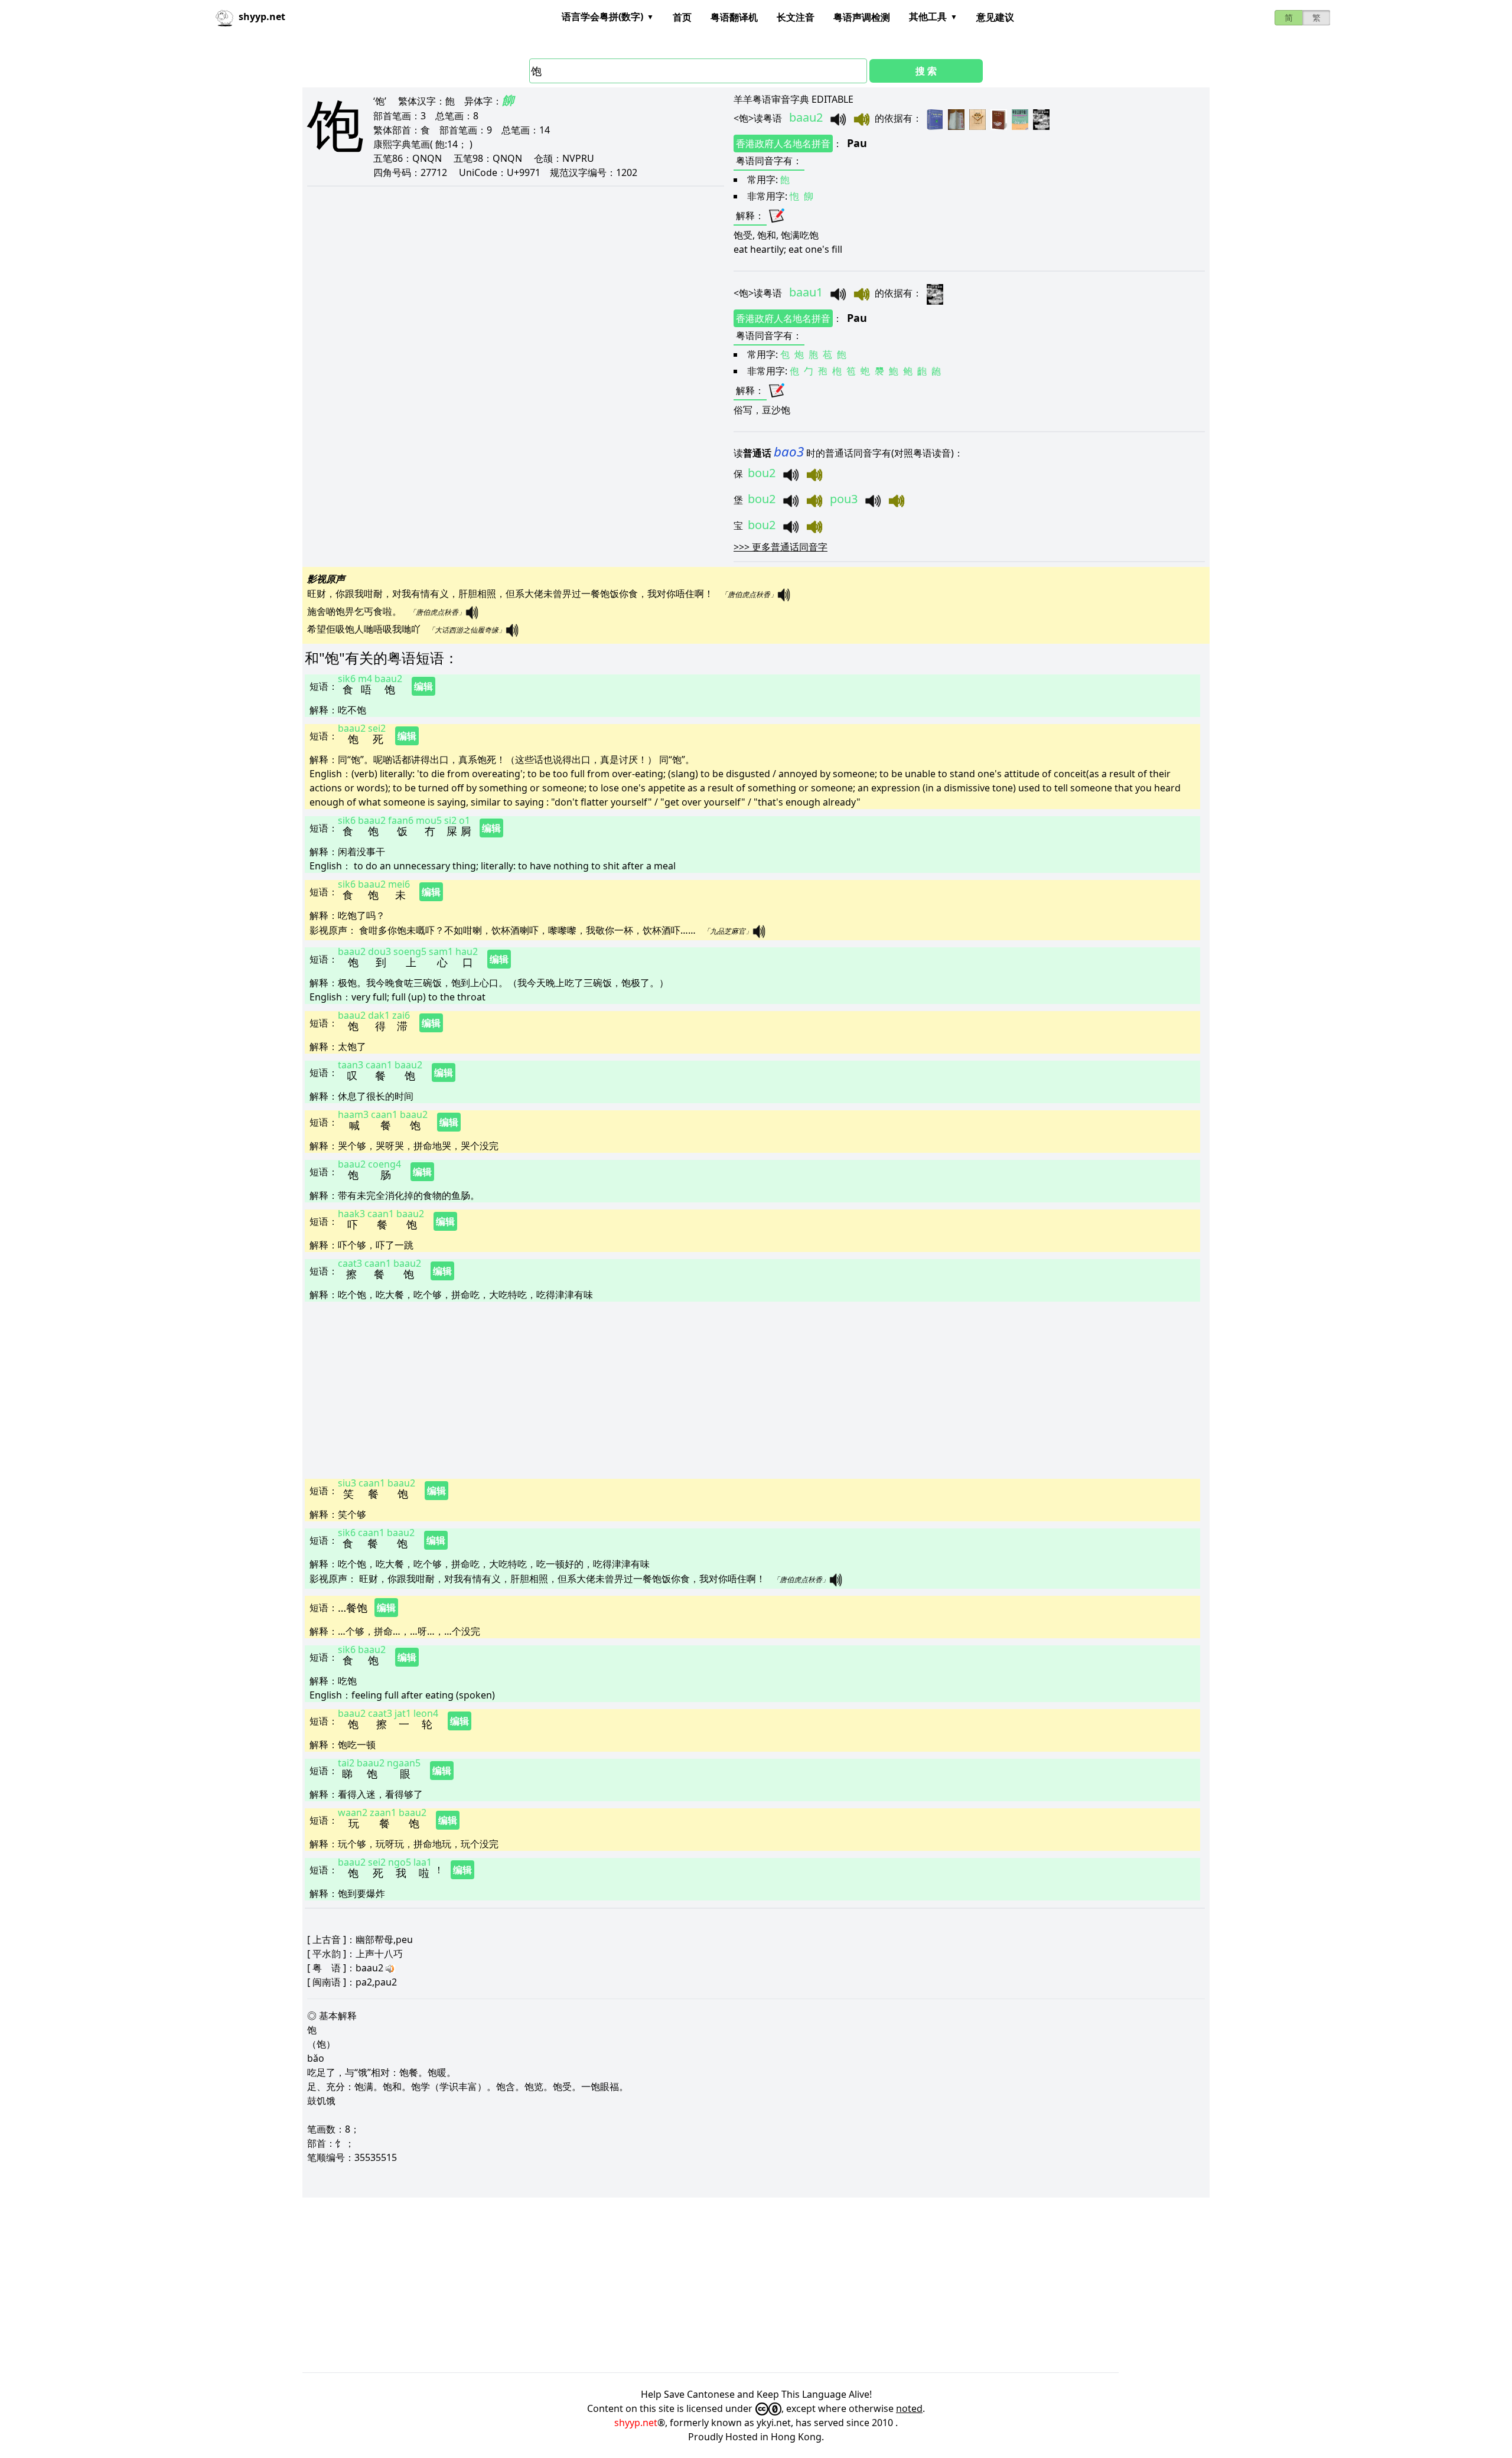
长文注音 (796, 17)
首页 (682, 17)
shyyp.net (636, 2423)
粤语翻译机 (734, 17)
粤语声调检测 (862, 17)
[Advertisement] (659, 1389)
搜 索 (926, 71)
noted (909, 2408)
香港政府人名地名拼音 (783, 144)
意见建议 (995, 17)
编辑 (423, 686)
